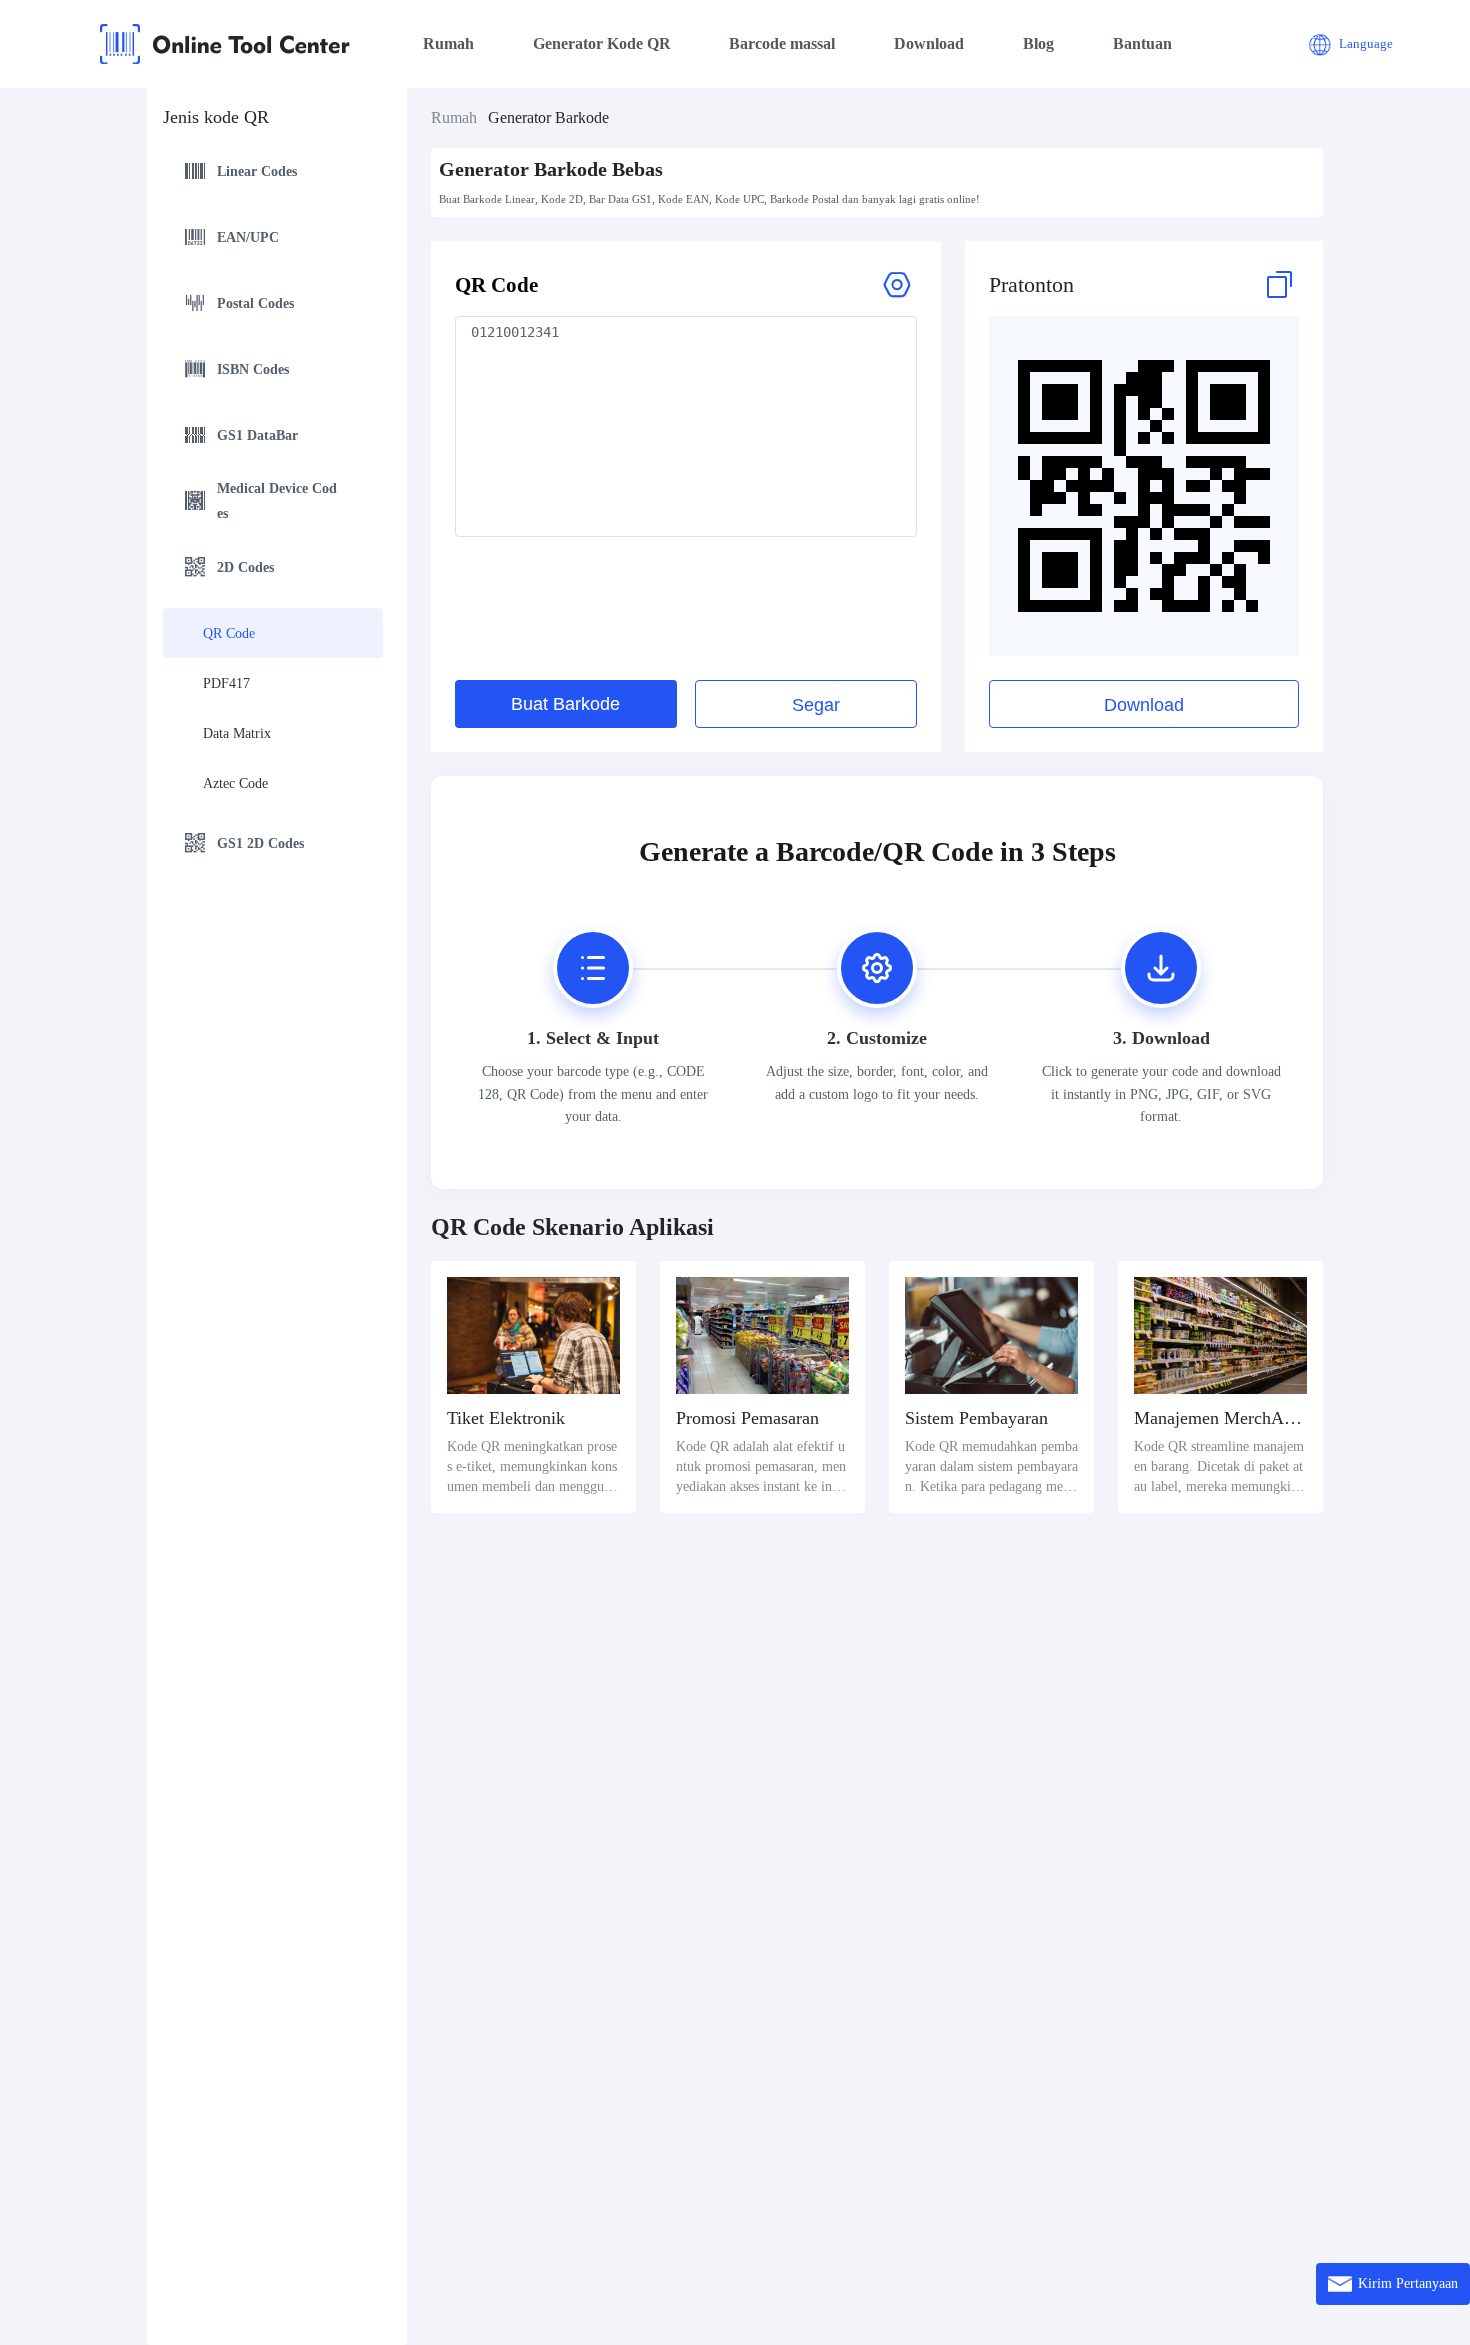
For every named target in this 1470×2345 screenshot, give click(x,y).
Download (929, 43)
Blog (1038, 43)
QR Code (229, 633)
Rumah (448, 43)
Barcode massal (782, 43)
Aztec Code (235, 783)
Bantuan (1142, 43)
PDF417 (226, 683)
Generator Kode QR (602, 43)
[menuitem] (273, 174)
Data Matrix (237, 733)
